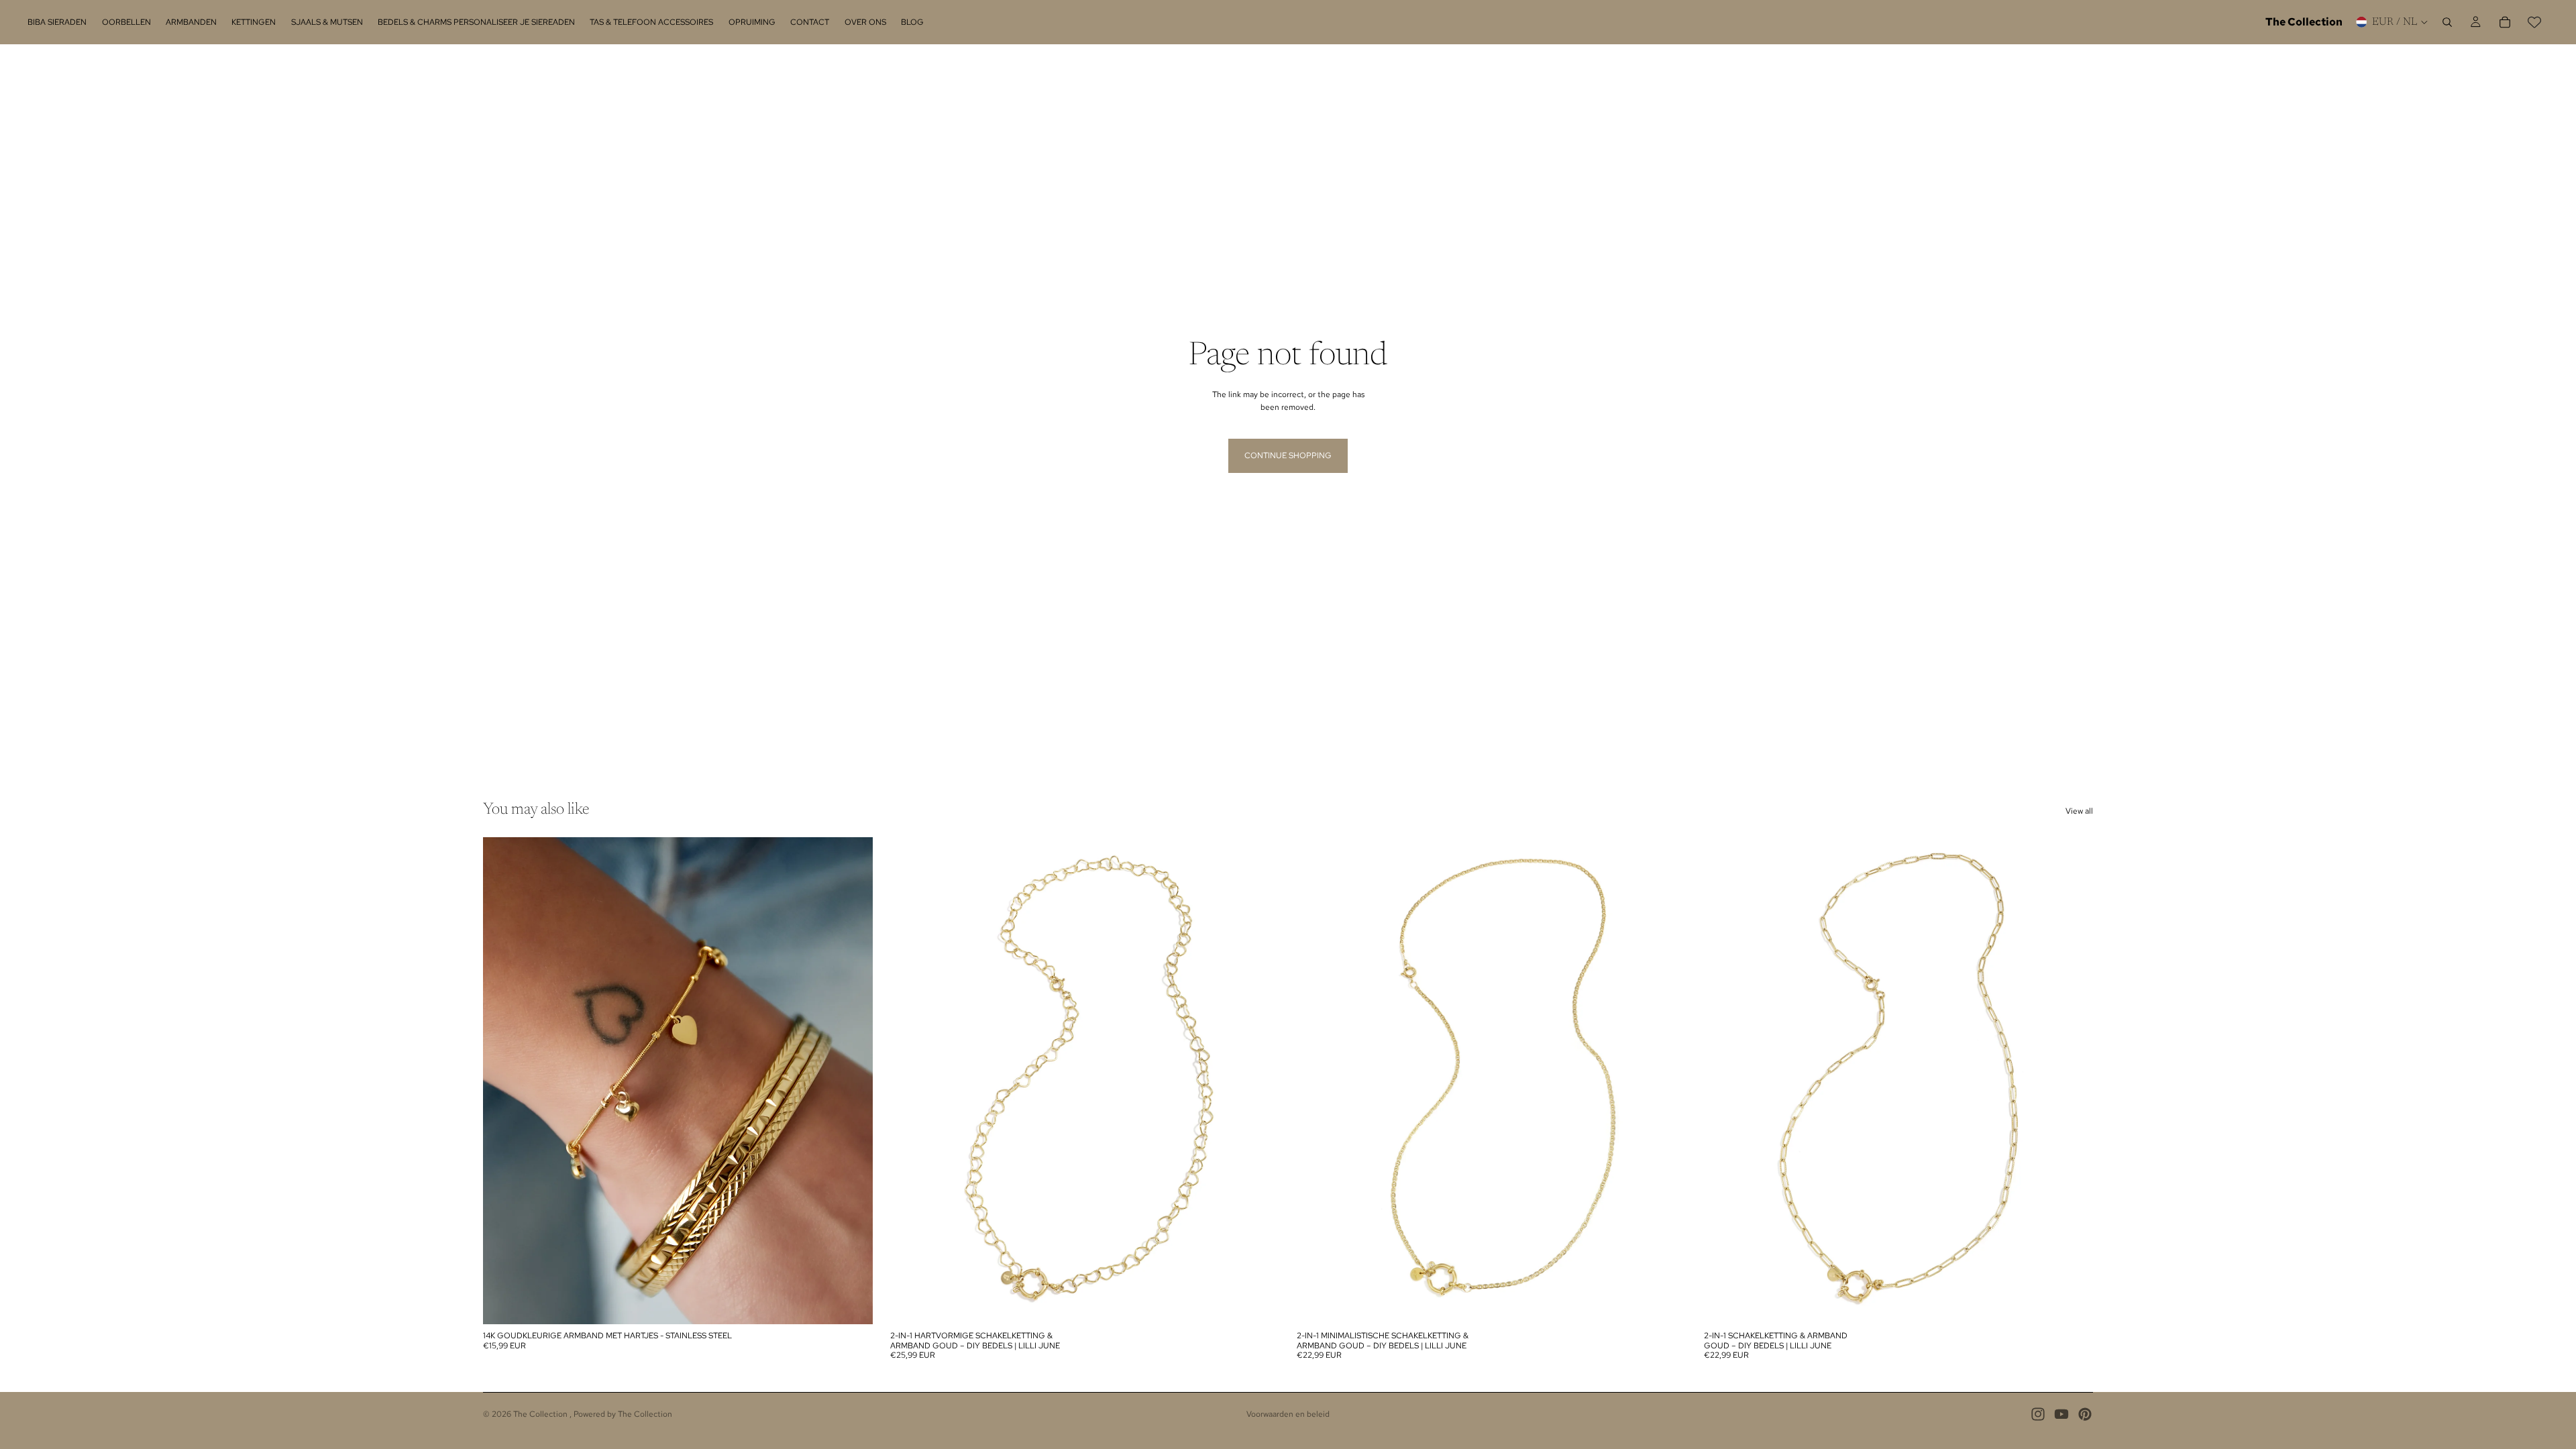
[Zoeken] (2447, 22)
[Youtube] (2061, 1414)
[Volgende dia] (853, 1081)
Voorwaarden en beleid (1288, 1414)
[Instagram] (2038, 1414)
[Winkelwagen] (2505, 22)
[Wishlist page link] (2534, 22)
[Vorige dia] (503, 1081)
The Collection (541, 1414)
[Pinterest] (2085, 1414)
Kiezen (863, 1303)
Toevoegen (1270, 1303)
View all (2079, 811)
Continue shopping (1288, 455)
